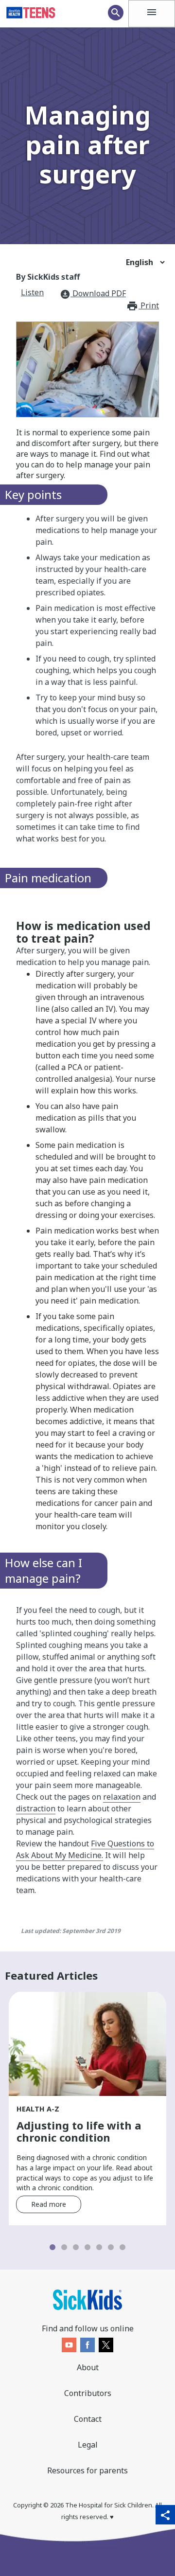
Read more (49, 2204)
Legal (88, 2445)
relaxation (122, 1797)
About (88, 2367)
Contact (88, 2419)
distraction (36, 1808)
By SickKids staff (48, 277)
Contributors (88, 2393)
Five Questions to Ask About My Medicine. (85, 1849)
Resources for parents (87, 2470)
